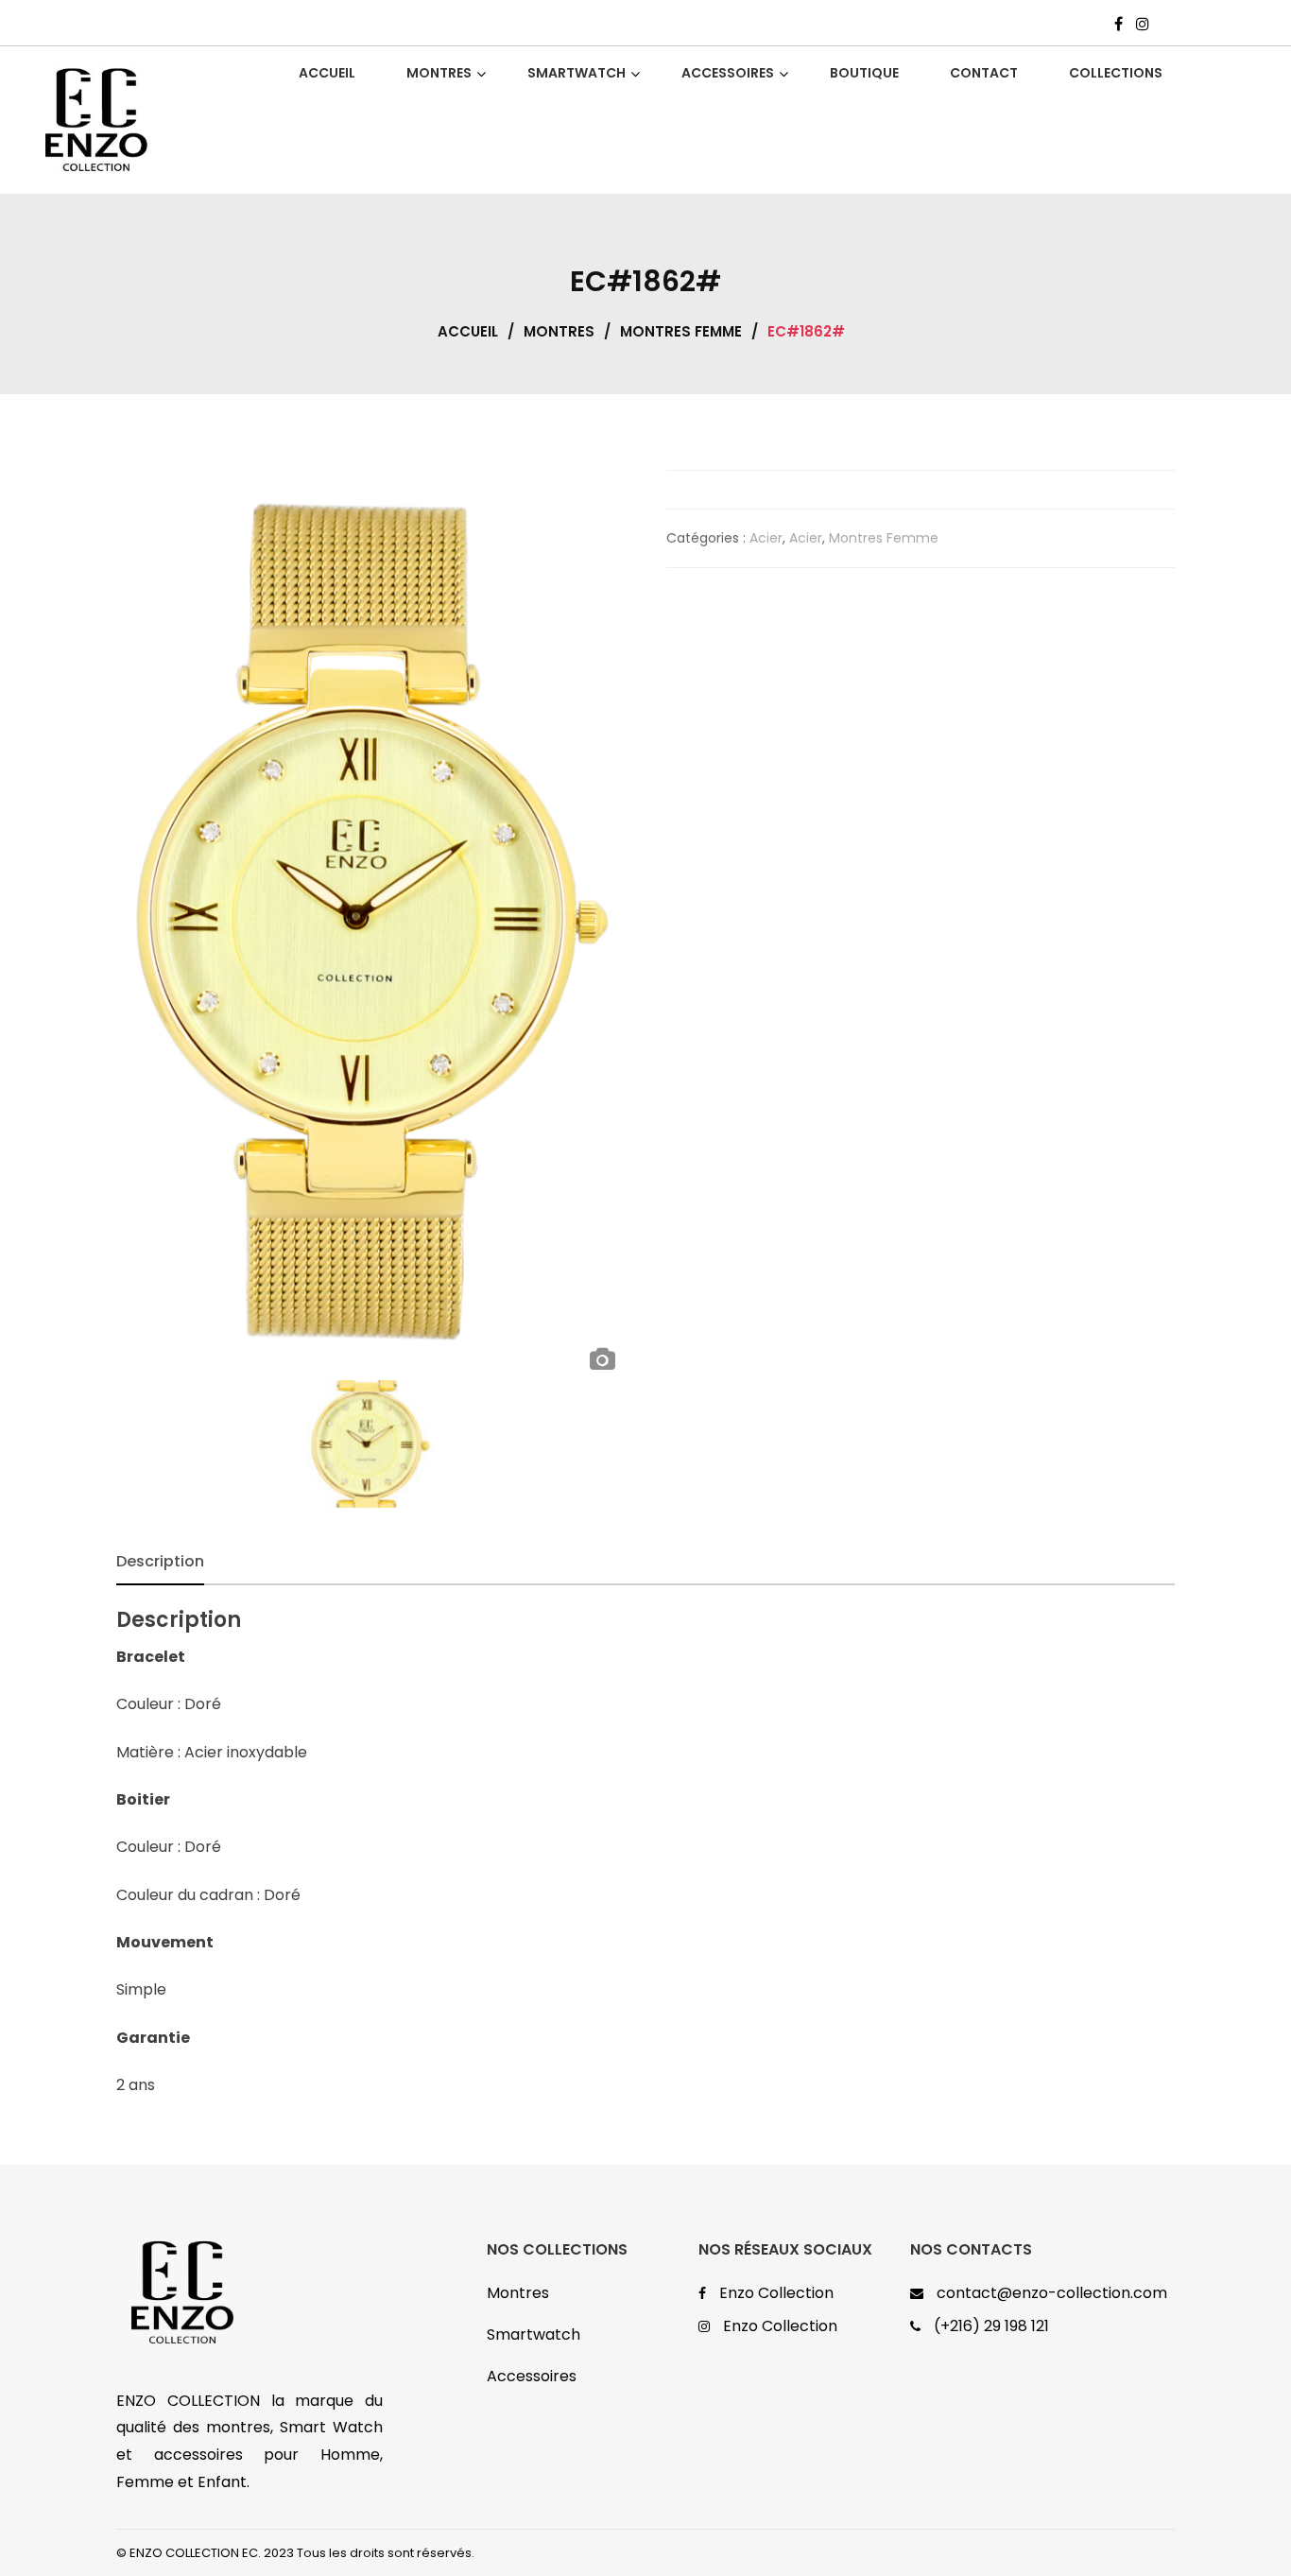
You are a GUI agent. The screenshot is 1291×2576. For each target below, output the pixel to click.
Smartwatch (534, 2334)
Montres (559, 331)
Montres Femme (681, 331)
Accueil (468, 331)
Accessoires (532, 2376)
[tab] (160, 1562)
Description (160, 1561)
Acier (766, 538)
